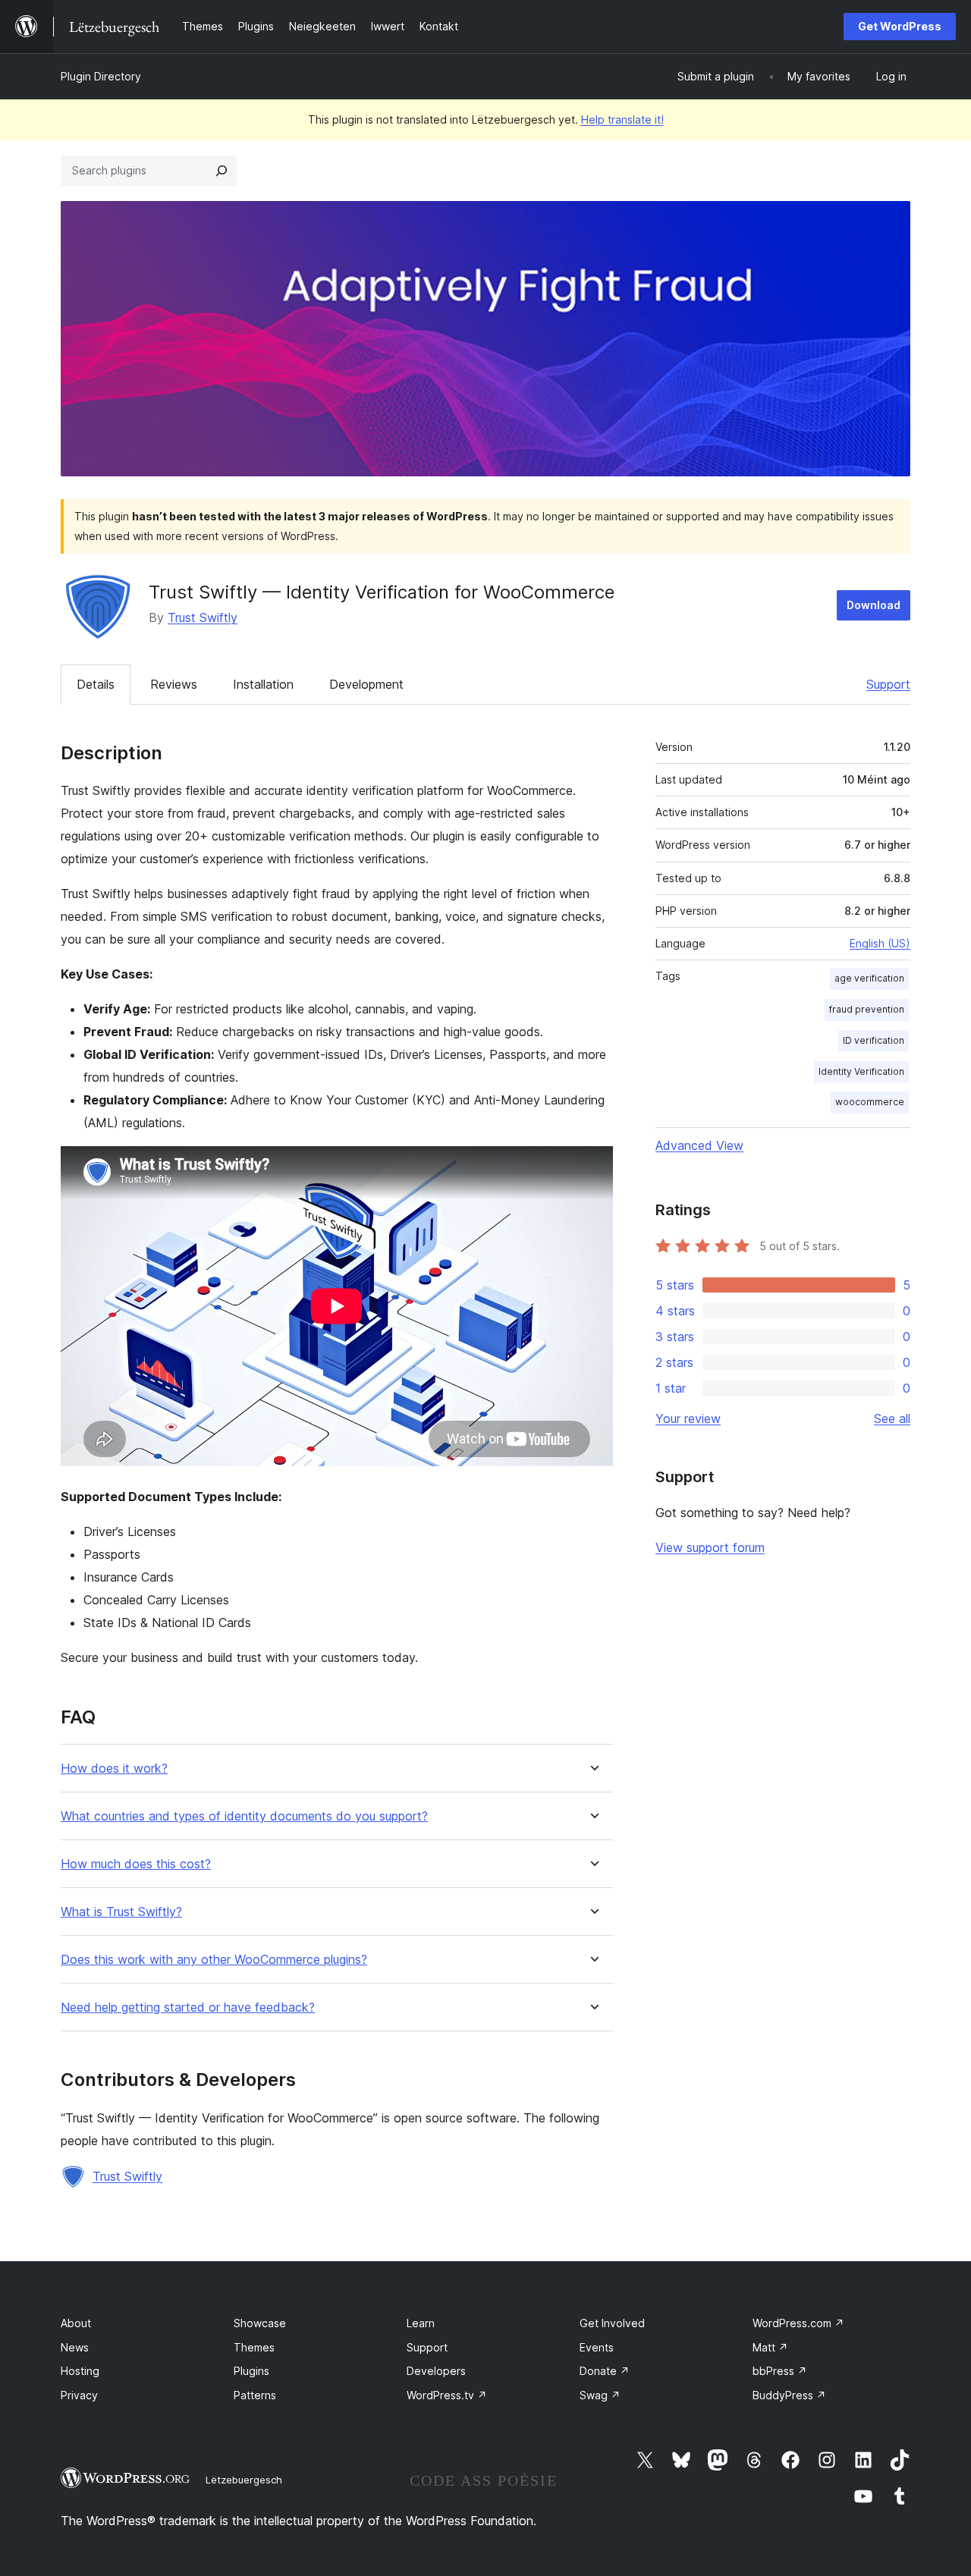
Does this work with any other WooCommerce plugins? (214, 1960)
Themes (254, 2347)
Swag (600, 2395)
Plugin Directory (101, 76)
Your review (688, 1418)
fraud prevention (867, 1009)
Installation (263, 684)
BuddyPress (789, 2395)
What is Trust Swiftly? (121, 1912)
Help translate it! (622, 119)
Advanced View (699, 1145)
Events (597, 2347)
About (76, 2323)
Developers (436, 2371)
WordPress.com (798, 2323)
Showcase (260, 2323)
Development (366, 684)
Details (96, 684)
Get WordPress (900, 26)
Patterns (255, 2395)
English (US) (880, 943)
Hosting (80, 2371)
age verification (869, 978)
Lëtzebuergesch (244, 2480)
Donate (605, 2371)
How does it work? (114, 1769)
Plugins (251, 2371)
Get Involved (612, 2323)
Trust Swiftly (203, 617)
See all (892, 1418)
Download (874, 605)
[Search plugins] (222, 171)
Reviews (174, 684)
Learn (421, 2323)
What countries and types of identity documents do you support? (244, 1816)
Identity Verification (861, 1071)
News (75, 2347)
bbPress (780, 2371)
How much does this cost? (136, 1864)
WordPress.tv (447, 2395)
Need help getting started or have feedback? (188, 2007)
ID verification (874, 1040)
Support (888, 684)
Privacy (79, 2395)
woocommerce (870, 1102)
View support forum (710, 1547)
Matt (770, 2347)
